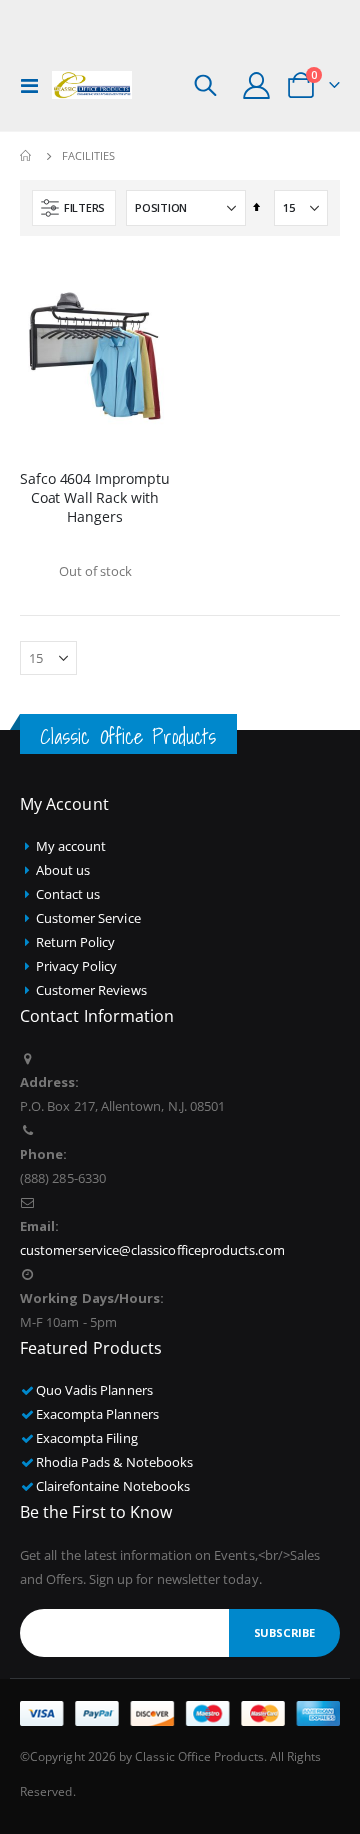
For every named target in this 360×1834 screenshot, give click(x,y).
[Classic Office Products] (92, 85)
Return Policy (76, 942)
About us (63, 870)
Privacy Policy (77, 966)
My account (71, 846)
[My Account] (257, 85)
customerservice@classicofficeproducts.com (152, 1250)
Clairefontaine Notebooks (113, 1486)
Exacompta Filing (87, 1438)
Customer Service (88, 918)
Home (27, 156)
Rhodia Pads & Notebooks (115, 1462)
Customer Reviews (91, 990)
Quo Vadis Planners (94, 1390)
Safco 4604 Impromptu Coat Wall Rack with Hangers (94, 498)
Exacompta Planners (97, 1414)
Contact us (68, 894)
